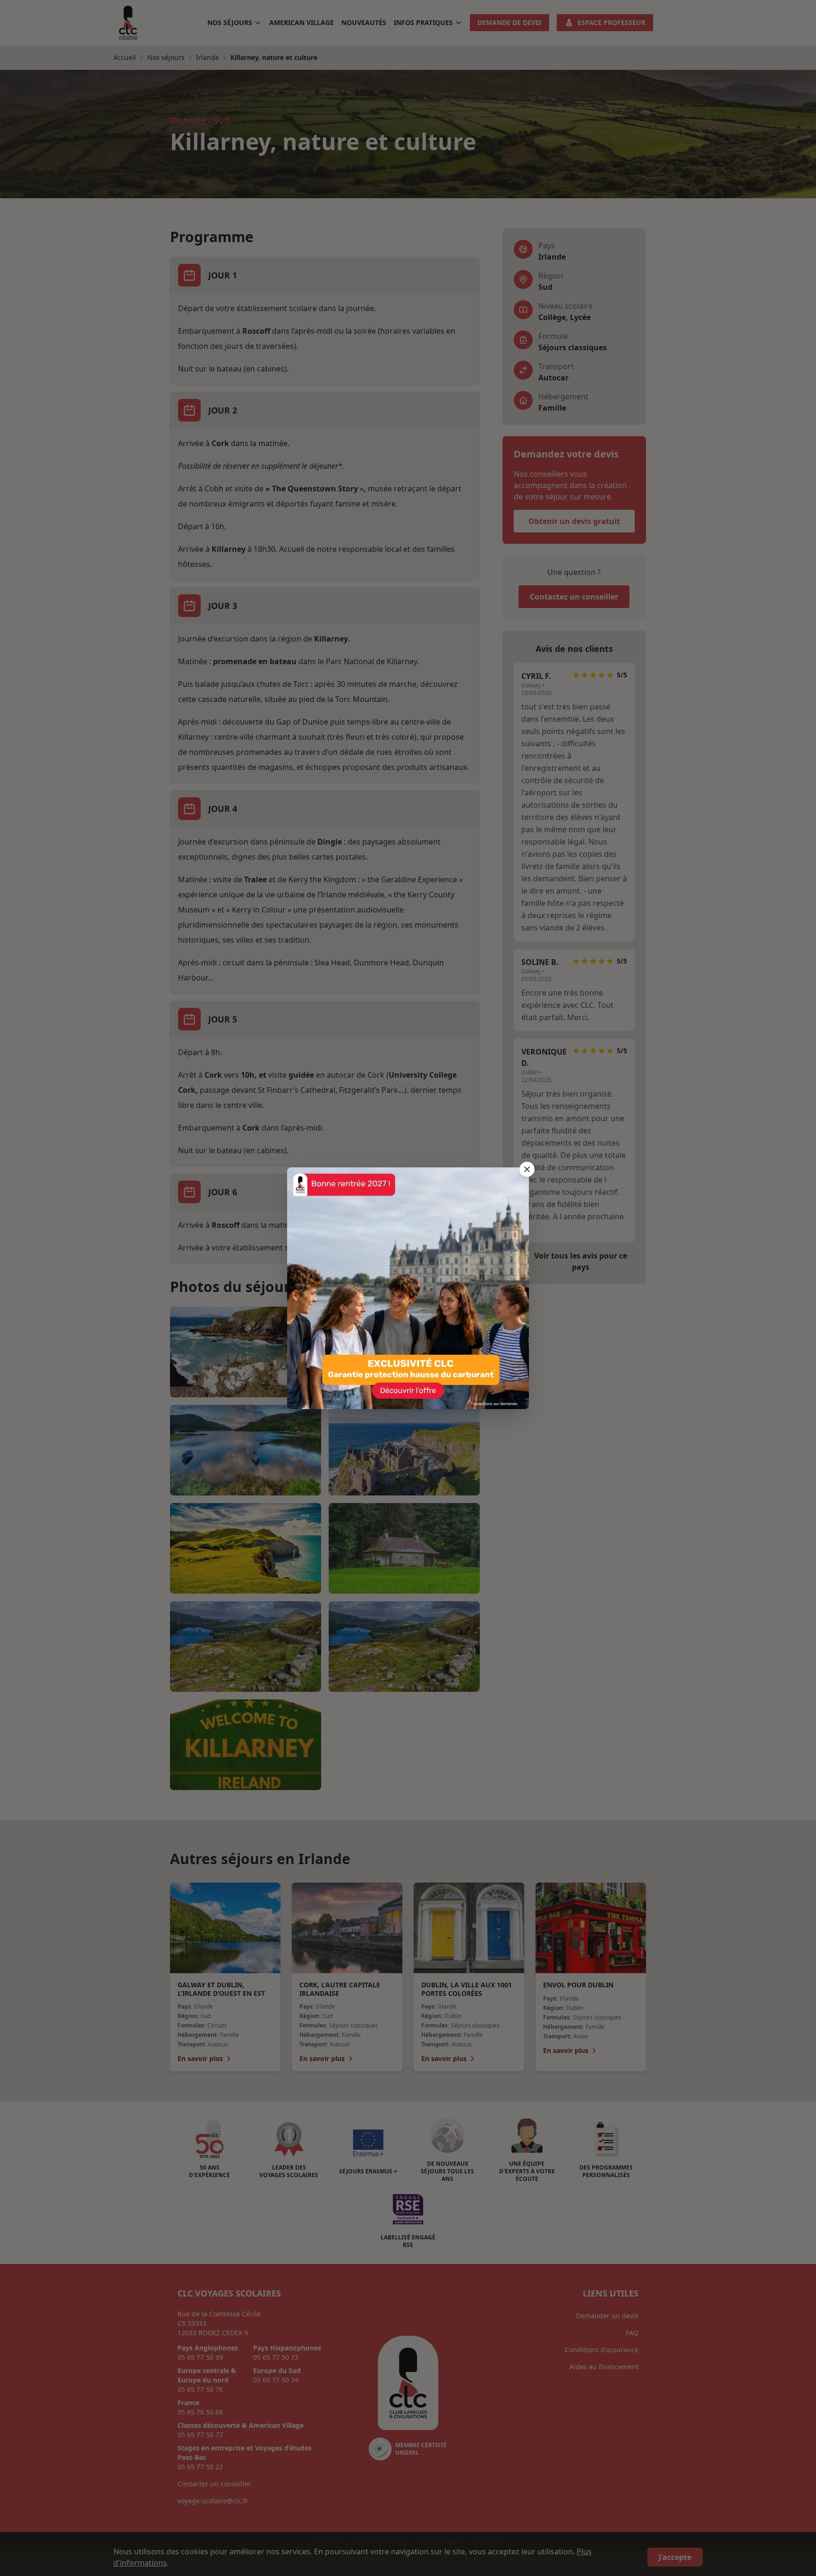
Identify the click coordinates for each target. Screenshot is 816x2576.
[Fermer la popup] (527, 1169)
